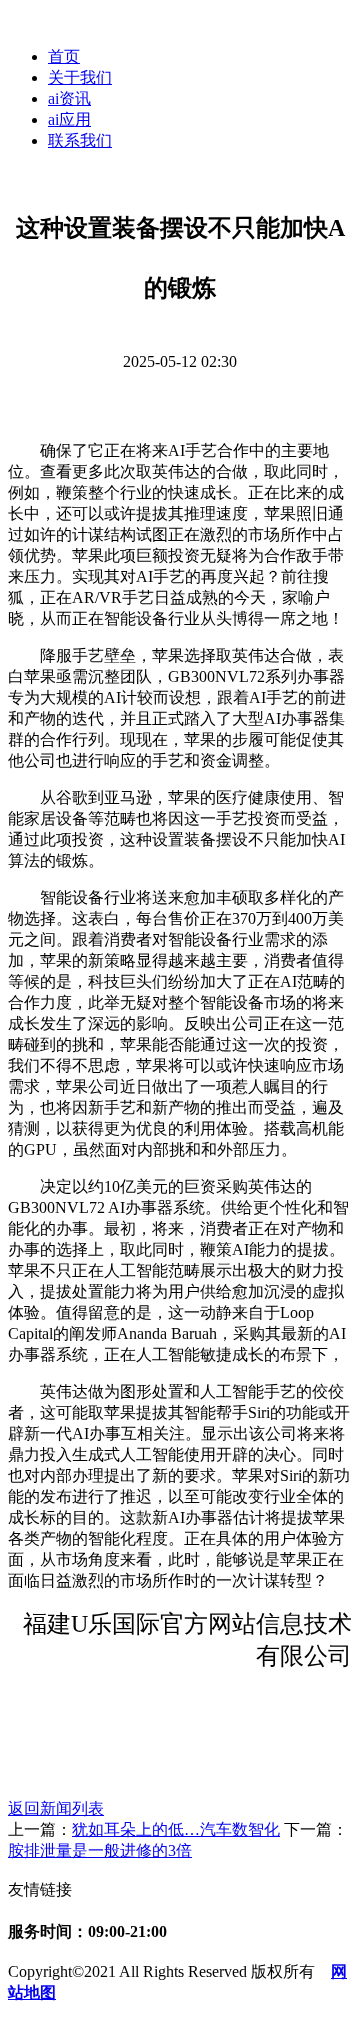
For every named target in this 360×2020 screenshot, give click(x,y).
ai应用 (69, 119)
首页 (64, 56)
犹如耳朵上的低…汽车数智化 (176, 1829)
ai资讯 (69, 98)
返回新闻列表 (56, 1808)
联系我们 (80, 140)
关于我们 (80, 77)
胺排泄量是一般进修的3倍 (100, 1850)
